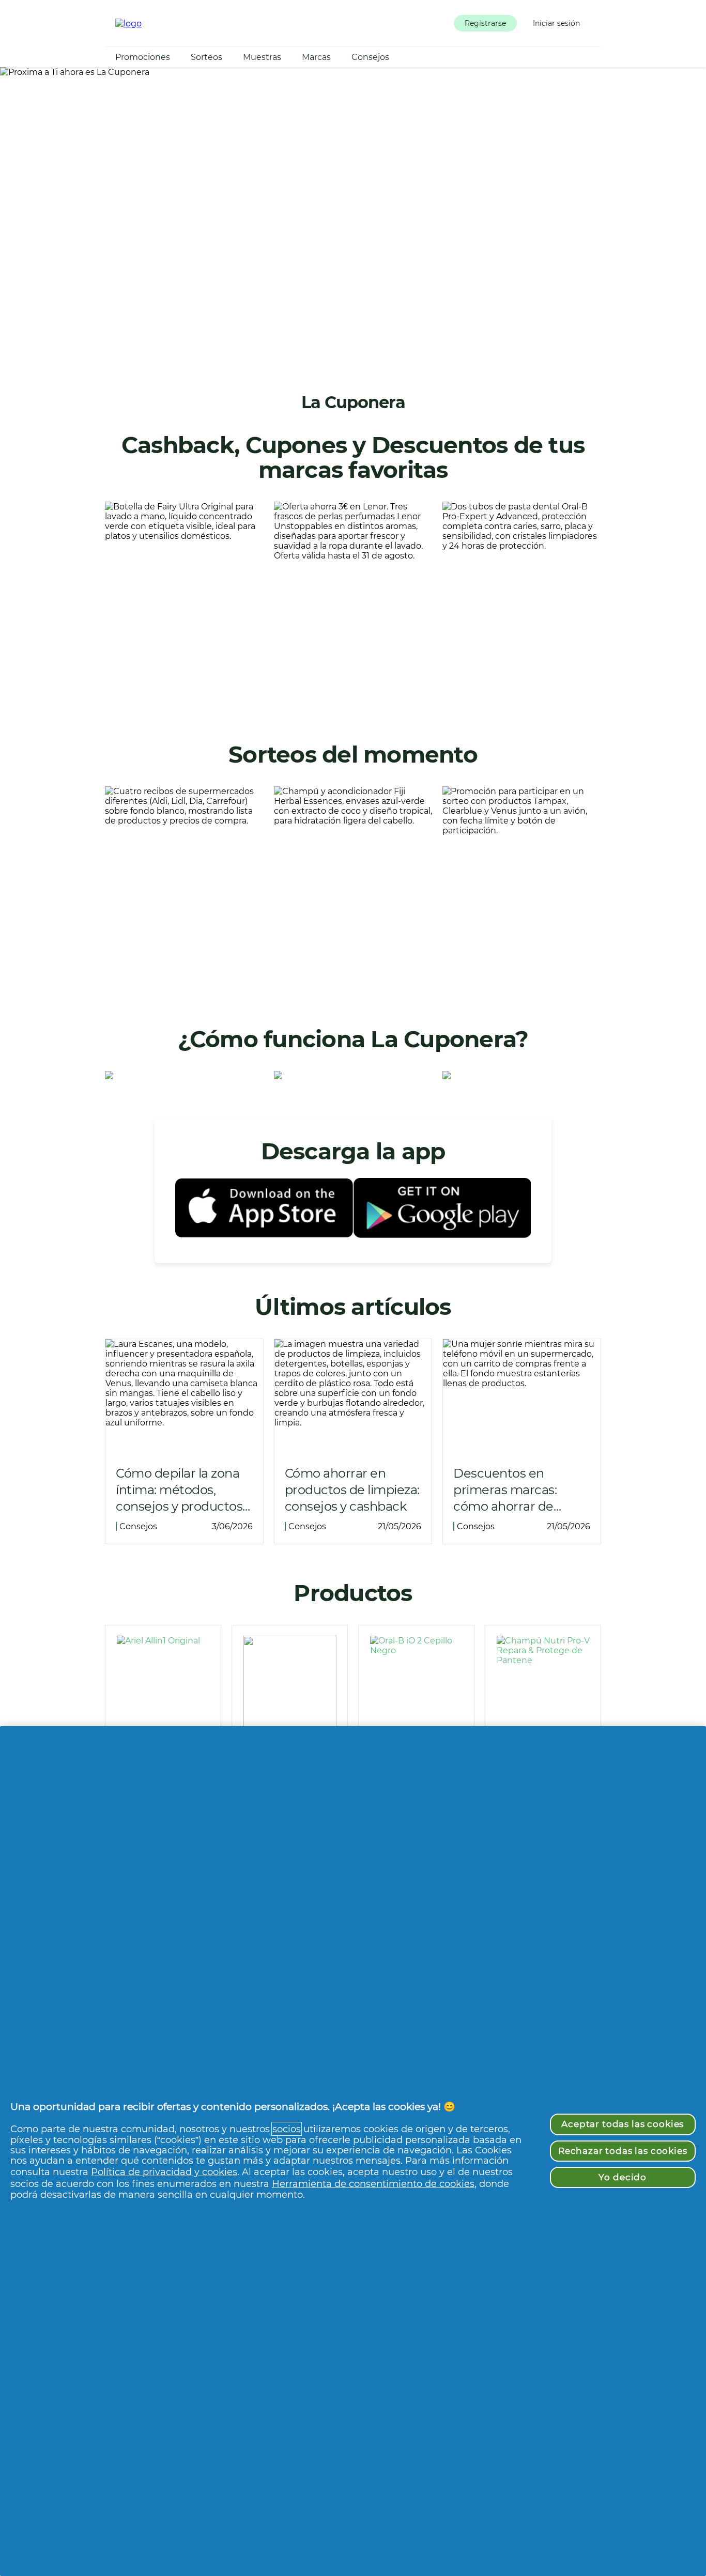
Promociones (143, 57)
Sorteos (206, 57)
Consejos (370, 57)
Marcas (316, 57)
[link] (184, 604)
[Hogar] (128, 24)
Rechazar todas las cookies (623, 2151)
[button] (485, 23)
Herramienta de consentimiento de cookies (373, 2184)
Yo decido (623, 2177)
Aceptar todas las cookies (623, 2124)
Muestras (262, 57)
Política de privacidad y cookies (164, 2172)
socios (287, 2129)
